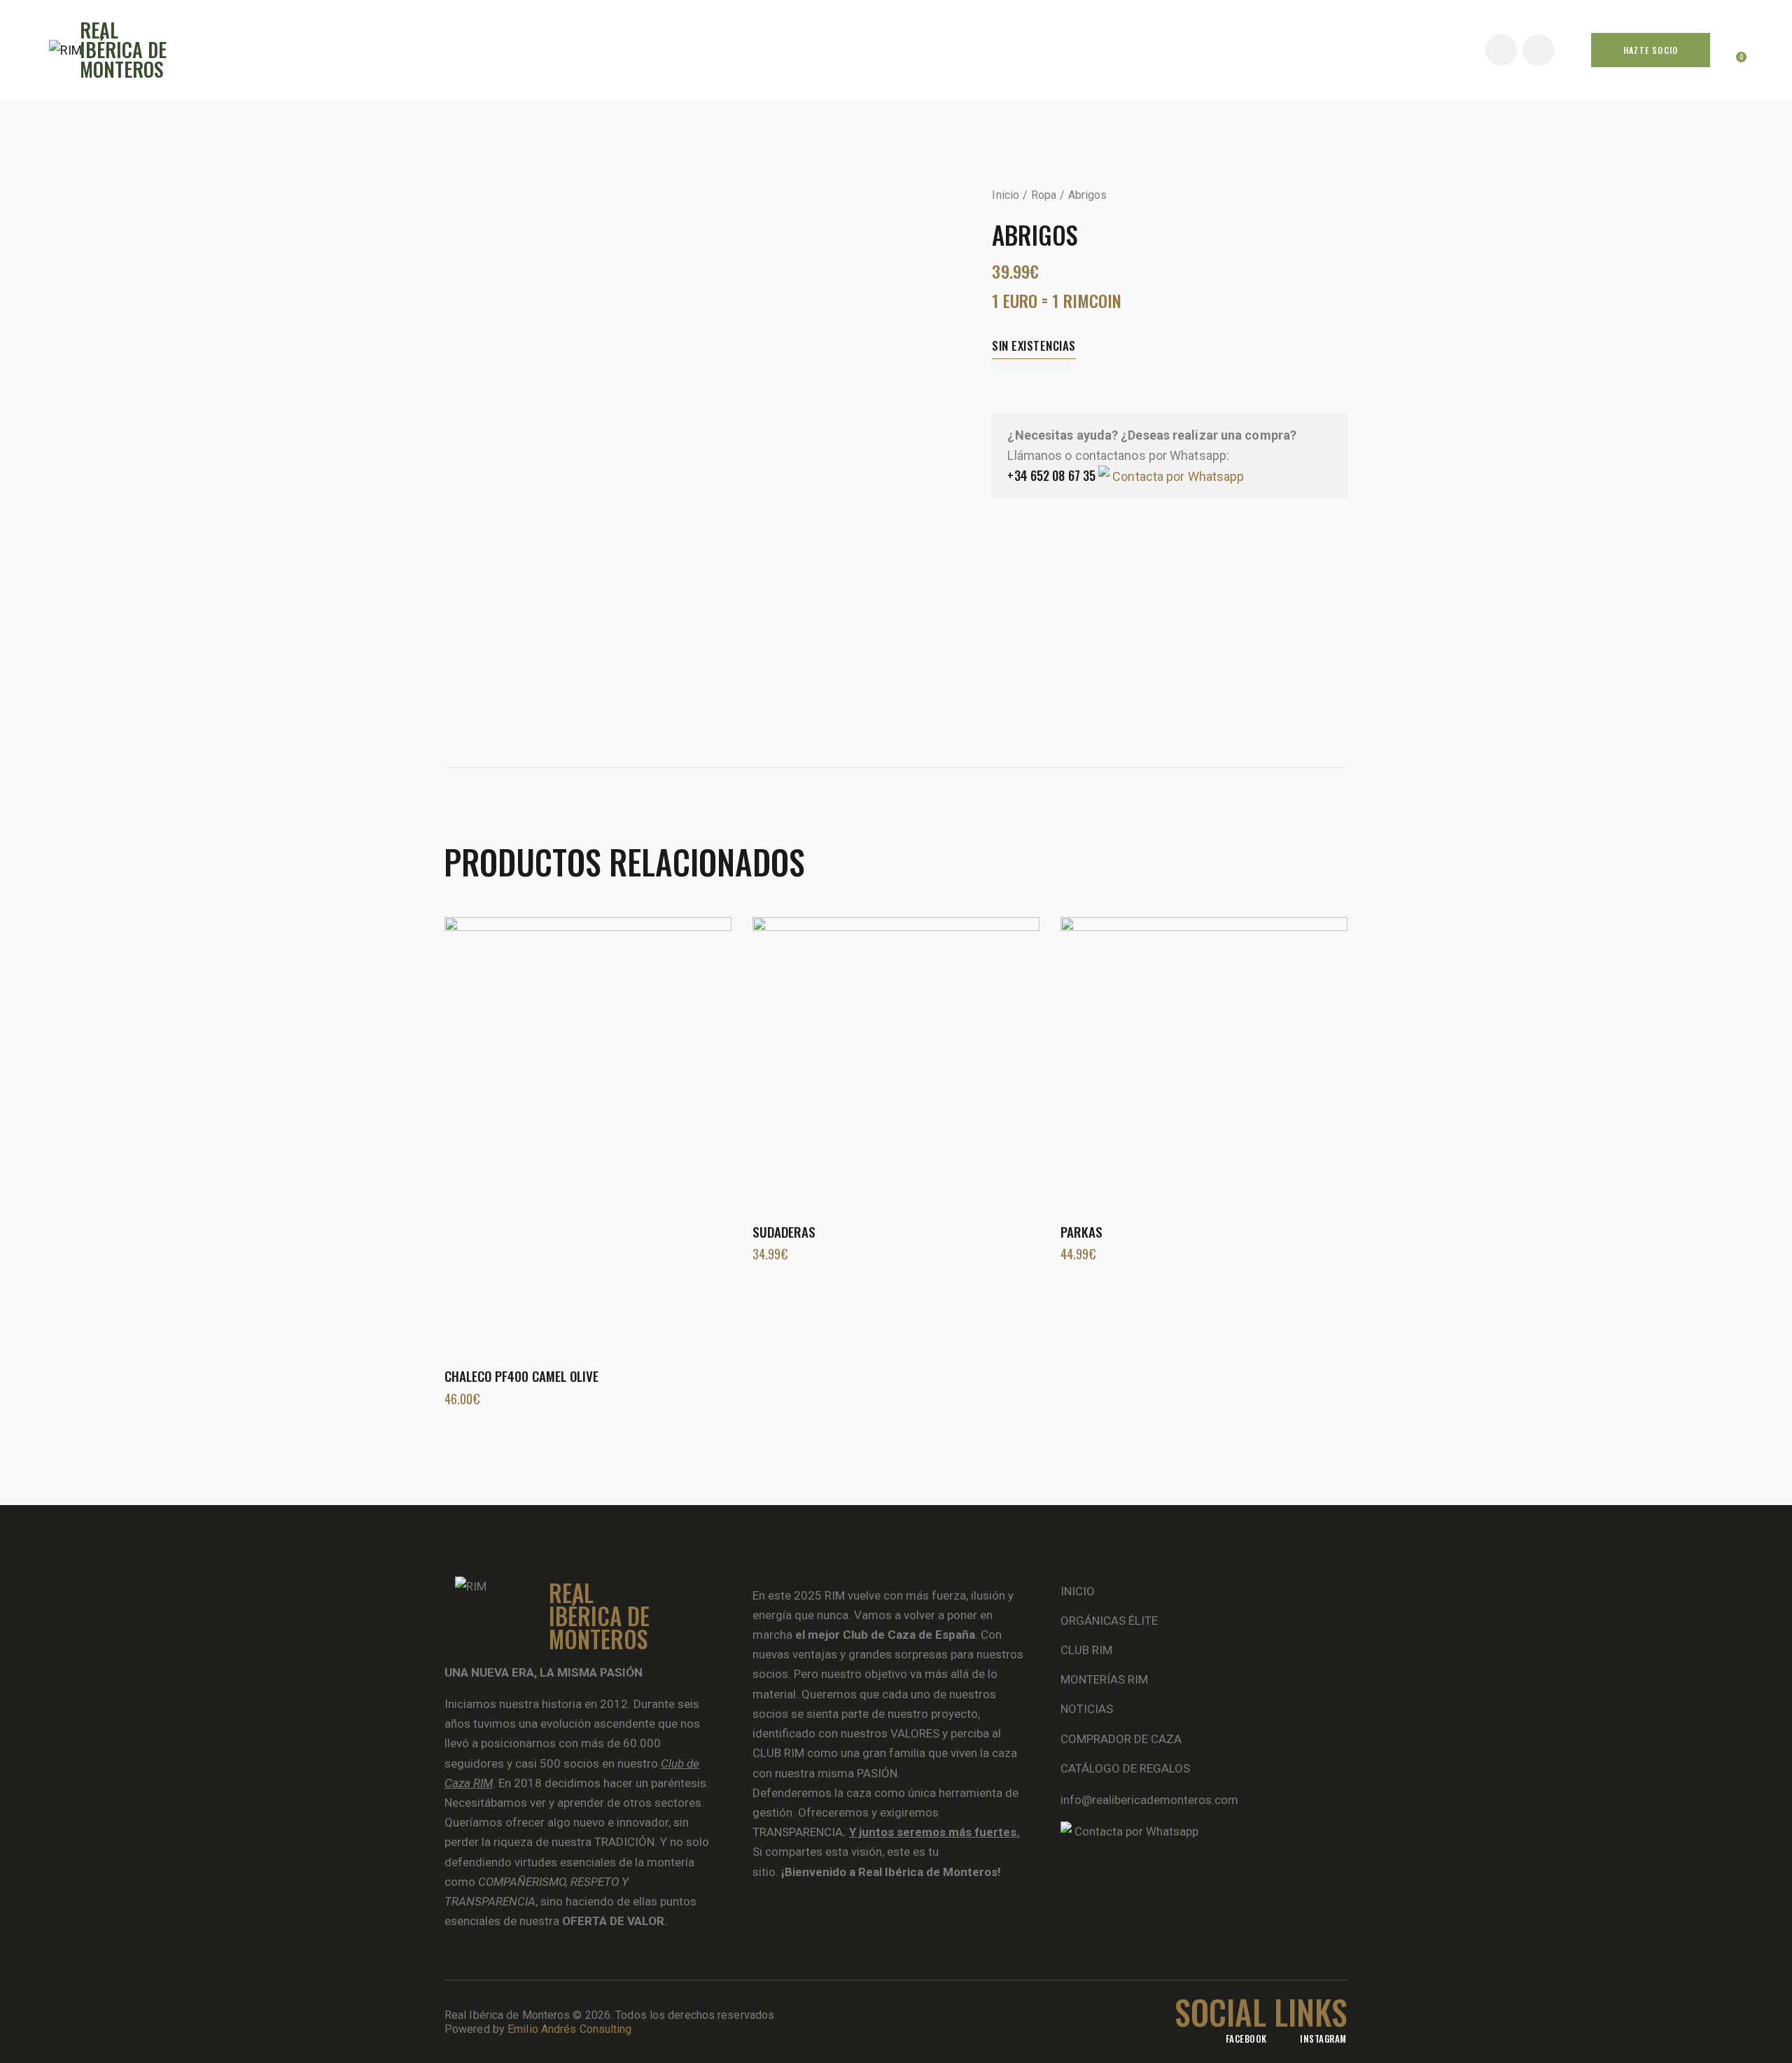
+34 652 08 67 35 (1051, 475)
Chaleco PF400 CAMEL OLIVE (521, 1376)
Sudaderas (784, 1232)
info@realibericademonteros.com (1149, 1800)
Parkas (1081, 1232)
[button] (569, 1132)
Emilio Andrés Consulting (569, 2029)
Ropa (1044, 195)
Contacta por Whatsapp (1177, 476)
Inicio (1006, 195)
